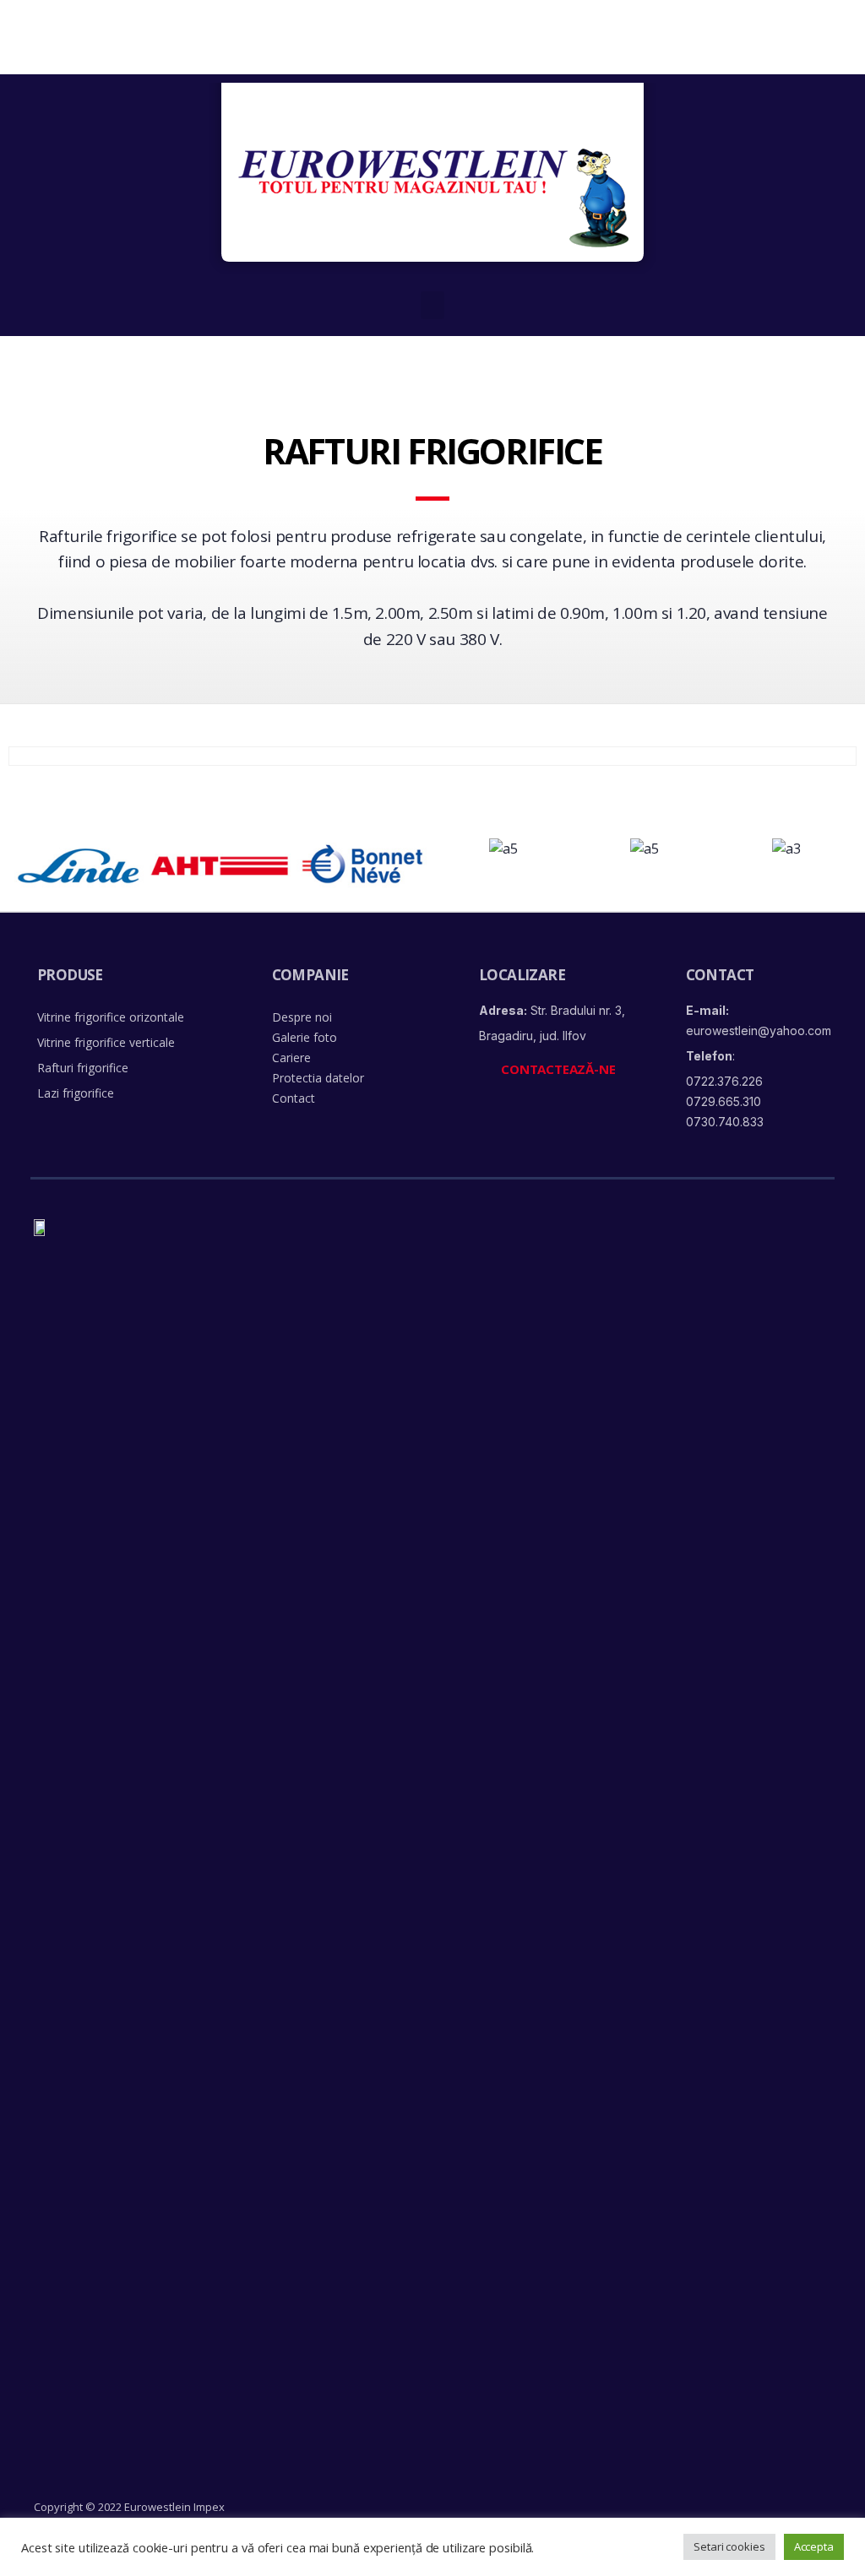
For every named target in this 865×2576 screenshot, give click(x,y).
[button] (432, 305)
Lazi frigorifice (76, 1093)
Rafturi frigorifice (83, 1068)
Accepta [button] (814, 2546)
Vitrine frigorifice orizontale (111, 1017)
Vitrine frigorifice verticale (106, 1042)
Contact (294, 1098)
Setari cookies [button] (729, 2546)
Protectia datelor (318, 1078)
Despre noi (302, 1017)
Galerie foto (305, 1037)
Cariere (291, 1058)
